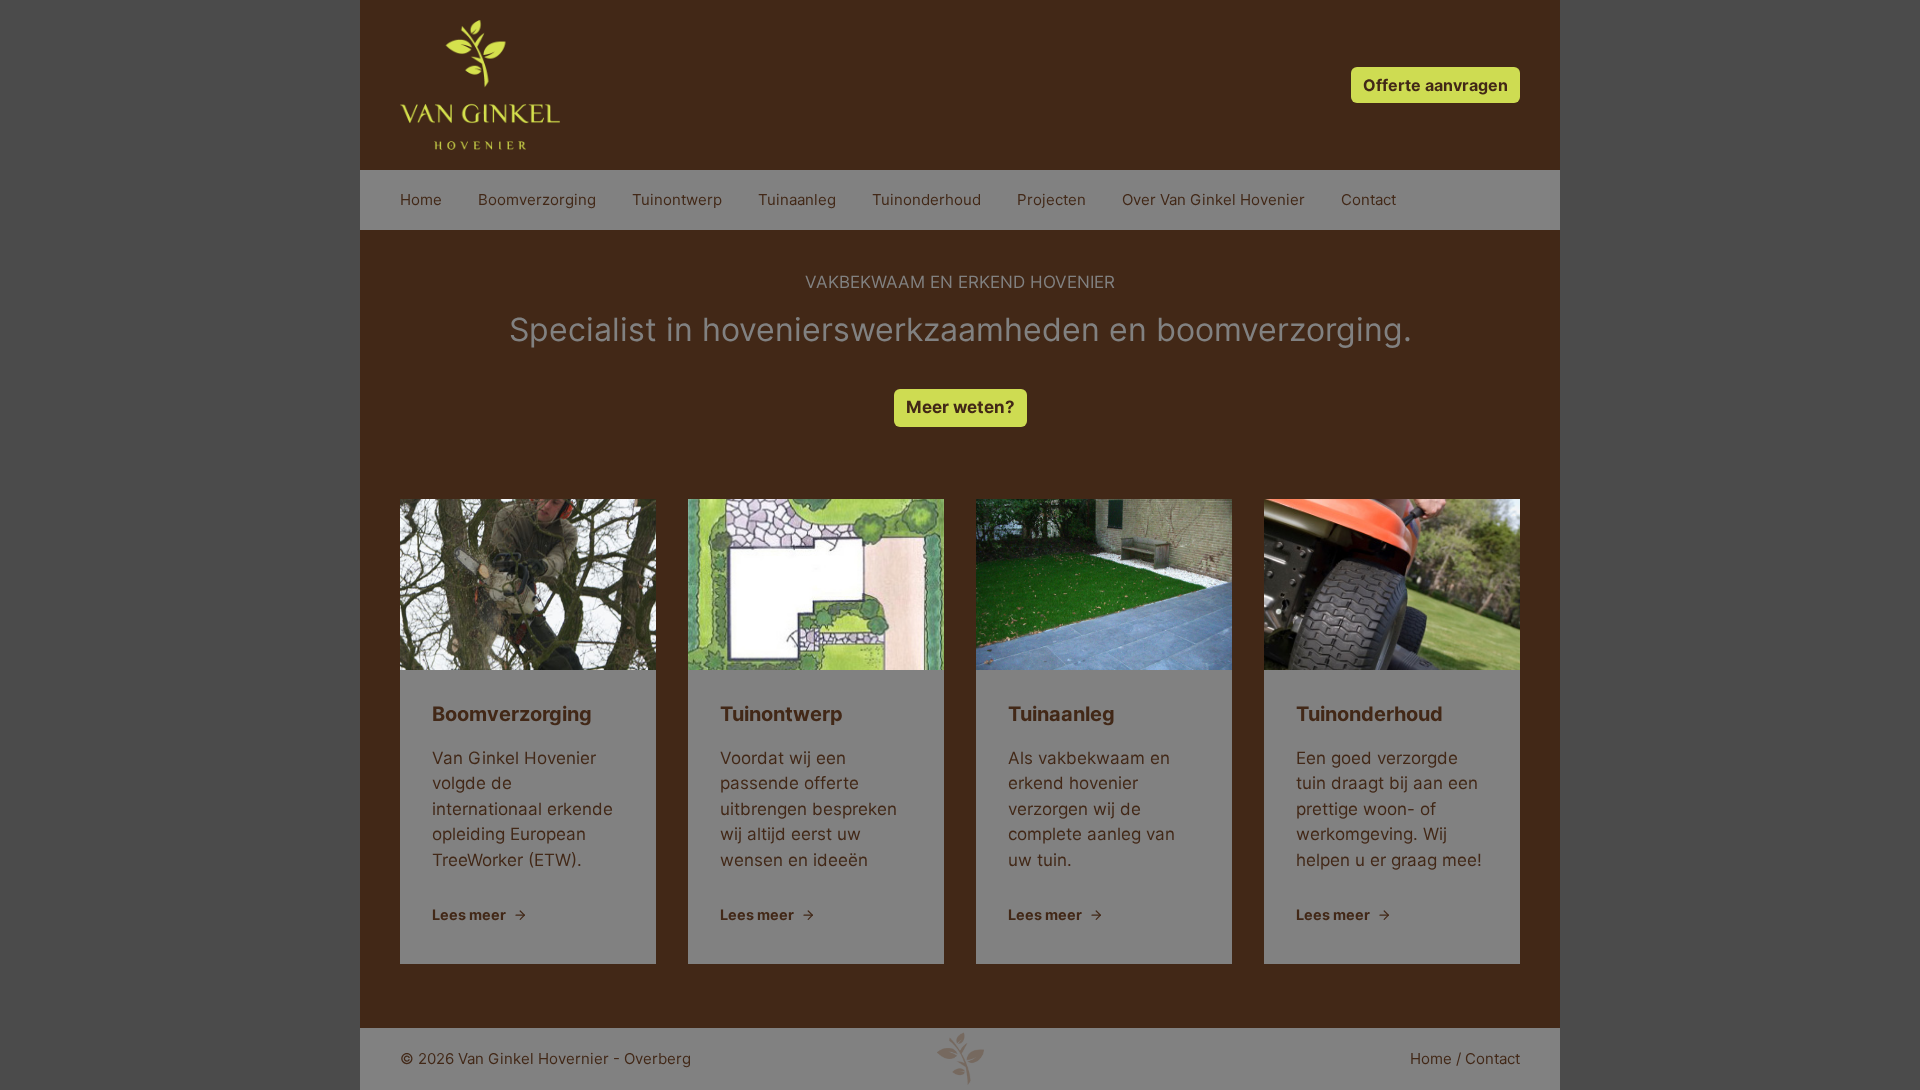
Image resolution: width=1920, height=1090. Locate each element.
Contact (1368, 199)
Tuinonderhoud (926, 199)
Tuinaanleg (797, 199)
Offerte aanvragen (1435, 85)
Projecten (1051, 199)
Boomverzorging (537, 199)
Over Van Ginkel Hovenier (1213, 199)
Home (421, 199)
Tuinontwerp (677, 199)
